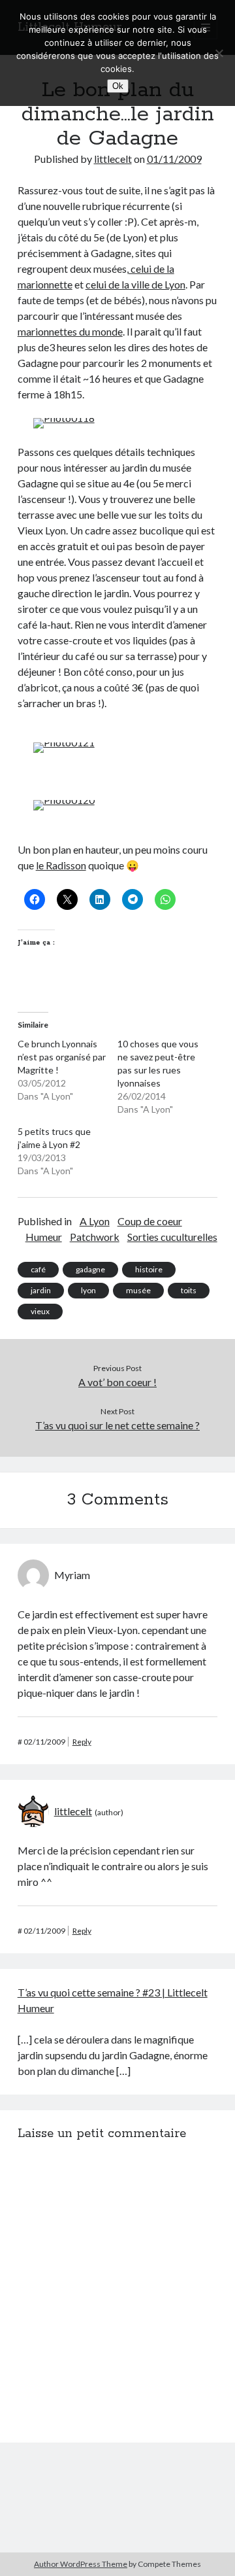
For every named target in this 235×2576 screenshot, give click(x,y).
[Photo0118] (64, 418)
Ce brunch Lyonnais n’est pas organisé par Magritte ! (62, 1057)
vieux (40, 1311)
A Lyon (95, 1221)
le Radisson (61, 865)
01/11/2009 (174, 159)
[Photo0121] (64, 742)
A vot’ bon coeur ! (117, 1382)
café (38, 1269)
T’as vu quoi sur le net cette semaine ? (117, 1425)
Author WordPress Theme (81, 2564)
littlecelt (113, 159)
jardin (41, 1290)
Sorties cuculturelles (172, 1237)
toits (189, 1290)
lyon (88, 1290)
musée (138, 1290)
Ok (118, 86)
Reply (82, 1742)
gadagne (90, 1269)
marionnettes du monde (70, 331)
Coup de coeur (150, 1221)
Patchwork (95, 1237)
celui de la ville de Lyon (135, 284)
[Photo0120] (64, 800)
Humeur (44, 1237)
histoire (149, 1269)
